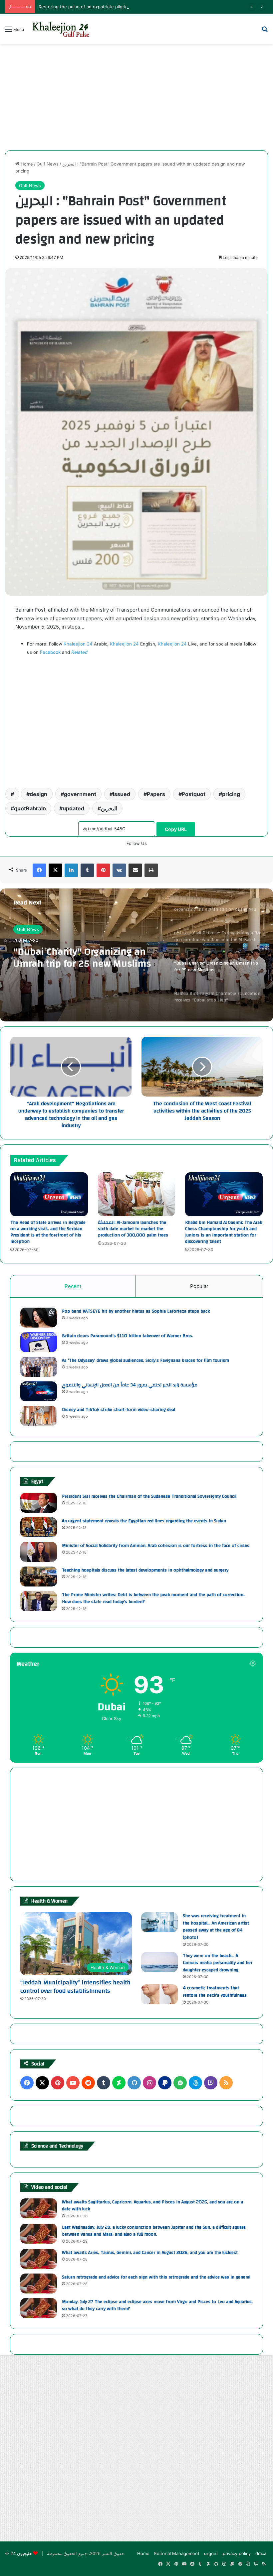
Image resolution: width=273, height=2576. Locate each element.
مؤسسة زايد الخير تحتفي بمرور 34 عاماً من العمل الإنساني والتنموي (130, 1385)
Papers (156, 794)
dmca (261, 2553)
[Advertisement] (136, 97)
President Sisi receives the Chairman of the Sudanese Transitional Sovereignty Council (149, 1496)
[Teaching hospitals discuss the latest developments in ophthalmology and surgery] (39, 1577)
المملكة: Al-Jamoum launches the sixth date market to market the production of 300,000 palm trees (133, 1229)
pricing (231, 794)
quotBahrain (30, 808)
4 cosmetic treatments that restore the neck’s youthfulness (215, 1992)
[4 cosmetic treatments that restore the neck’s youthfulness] (159, 1994)
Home (26, 164)
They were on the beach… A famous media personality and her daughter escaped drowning (218, 1963)
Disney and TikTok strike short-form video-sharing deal (119, 1410)
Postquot (194, 794)
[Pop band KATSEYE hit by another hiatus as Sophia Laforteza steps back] (39, 1318)
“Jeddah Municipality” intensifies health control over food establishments (75, 1987)
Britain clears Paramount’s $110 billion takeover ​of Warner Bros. (128, 1336)
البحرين (109, 808)
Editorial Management (177, 2553)
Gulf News (48, 164)
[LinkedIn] (71, 870)
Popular (199, 1286)
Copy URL (176, 829)
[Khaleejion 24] (61, 29)
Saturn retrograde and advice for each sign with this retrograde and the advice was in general (156, 2277)
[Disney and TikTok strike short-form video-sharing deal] (39, 1416)
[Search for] (265, 31)
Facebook (50, 652)
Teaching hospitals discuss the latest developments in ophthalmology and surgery (145, 1570)
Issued (122, 794)
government (80, 794)
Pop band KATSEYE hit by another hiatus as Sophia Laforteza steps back (136, 1311)
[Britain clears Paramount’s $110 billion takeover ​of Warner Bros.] (39, 1342)
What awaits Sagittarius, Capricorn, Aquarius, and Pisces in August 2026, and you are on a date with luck (152, 2206)
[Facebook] (39, 870)
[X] (55, 870)
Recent (73, 1286)
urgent (211, 2553)
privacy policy (237, 2553)
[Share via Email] (135, 870)
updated (73, 808)
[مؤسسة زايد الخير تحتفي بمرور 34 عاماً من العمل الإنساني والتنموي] (39, 1391)
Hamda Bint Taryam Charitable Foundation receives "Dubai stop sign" (86, 958)
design (38, 794)
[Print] (151, 870)
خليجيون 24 (21, 2553)
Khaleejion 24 (78, 644)
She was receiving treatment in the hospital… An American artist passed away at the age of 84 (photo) (216, 1927)
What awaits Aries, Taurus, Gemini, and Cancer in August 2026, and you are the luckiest (150, 2253)
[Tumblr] (87, 870)
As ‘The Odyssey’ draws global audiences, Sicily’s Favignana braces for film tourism (145, 1360)
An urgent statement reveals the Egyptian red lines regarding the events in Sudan (144, 1521)
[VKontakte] (119, 870)
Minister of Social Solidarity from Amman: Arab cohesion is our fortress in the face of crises (156, 1546)
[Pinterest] (103, 870)
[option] (136, 955)
